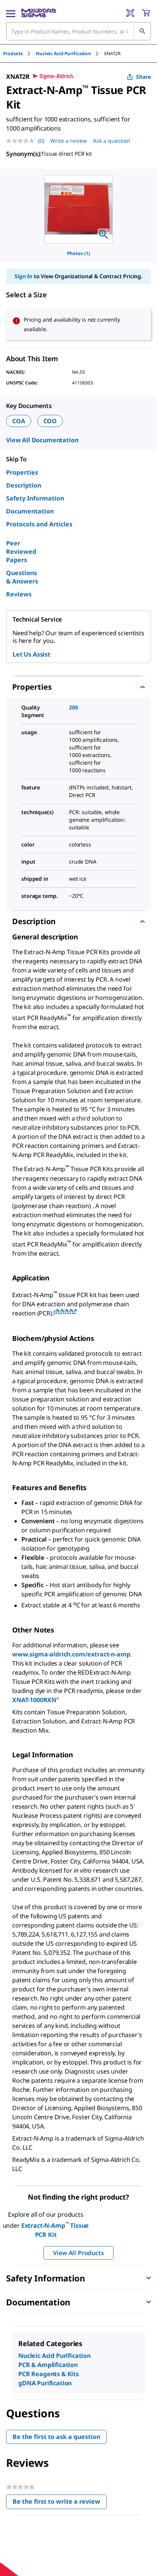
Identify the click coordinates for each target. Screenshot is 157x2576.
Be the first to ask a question (56, 2437)
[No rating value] (22, 141)
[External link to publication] (56, 1312)
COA (19, 421)
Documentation (30, 511)
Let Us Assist (31, 654)
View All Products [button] (78, 2253)
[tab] (19, 53)
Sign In (23, 276)
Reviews (19, 594)
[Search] (142, 31)
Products (13, 53)
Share (143, 77)
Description (24, 485)
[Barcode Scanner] (130, 13)
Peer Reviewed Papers (21, 552)
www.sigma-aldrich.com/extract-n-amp (71, 1654)
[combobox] (78, 31)
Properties (22, 472)
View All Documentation (42, 440)
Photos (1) (78, 253)
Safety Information (35, 498)
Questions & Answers (22, 577)
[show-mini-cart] (146, 13)
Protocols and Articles (39, 524)
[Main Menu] (11, 13)
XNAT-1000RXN (34, 1700)
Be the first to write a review (60, 2503)
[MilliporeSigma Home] (39, 13)
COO (50, 421)
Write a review (69, 141)
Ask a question (112, 141)
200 (74, 707)
